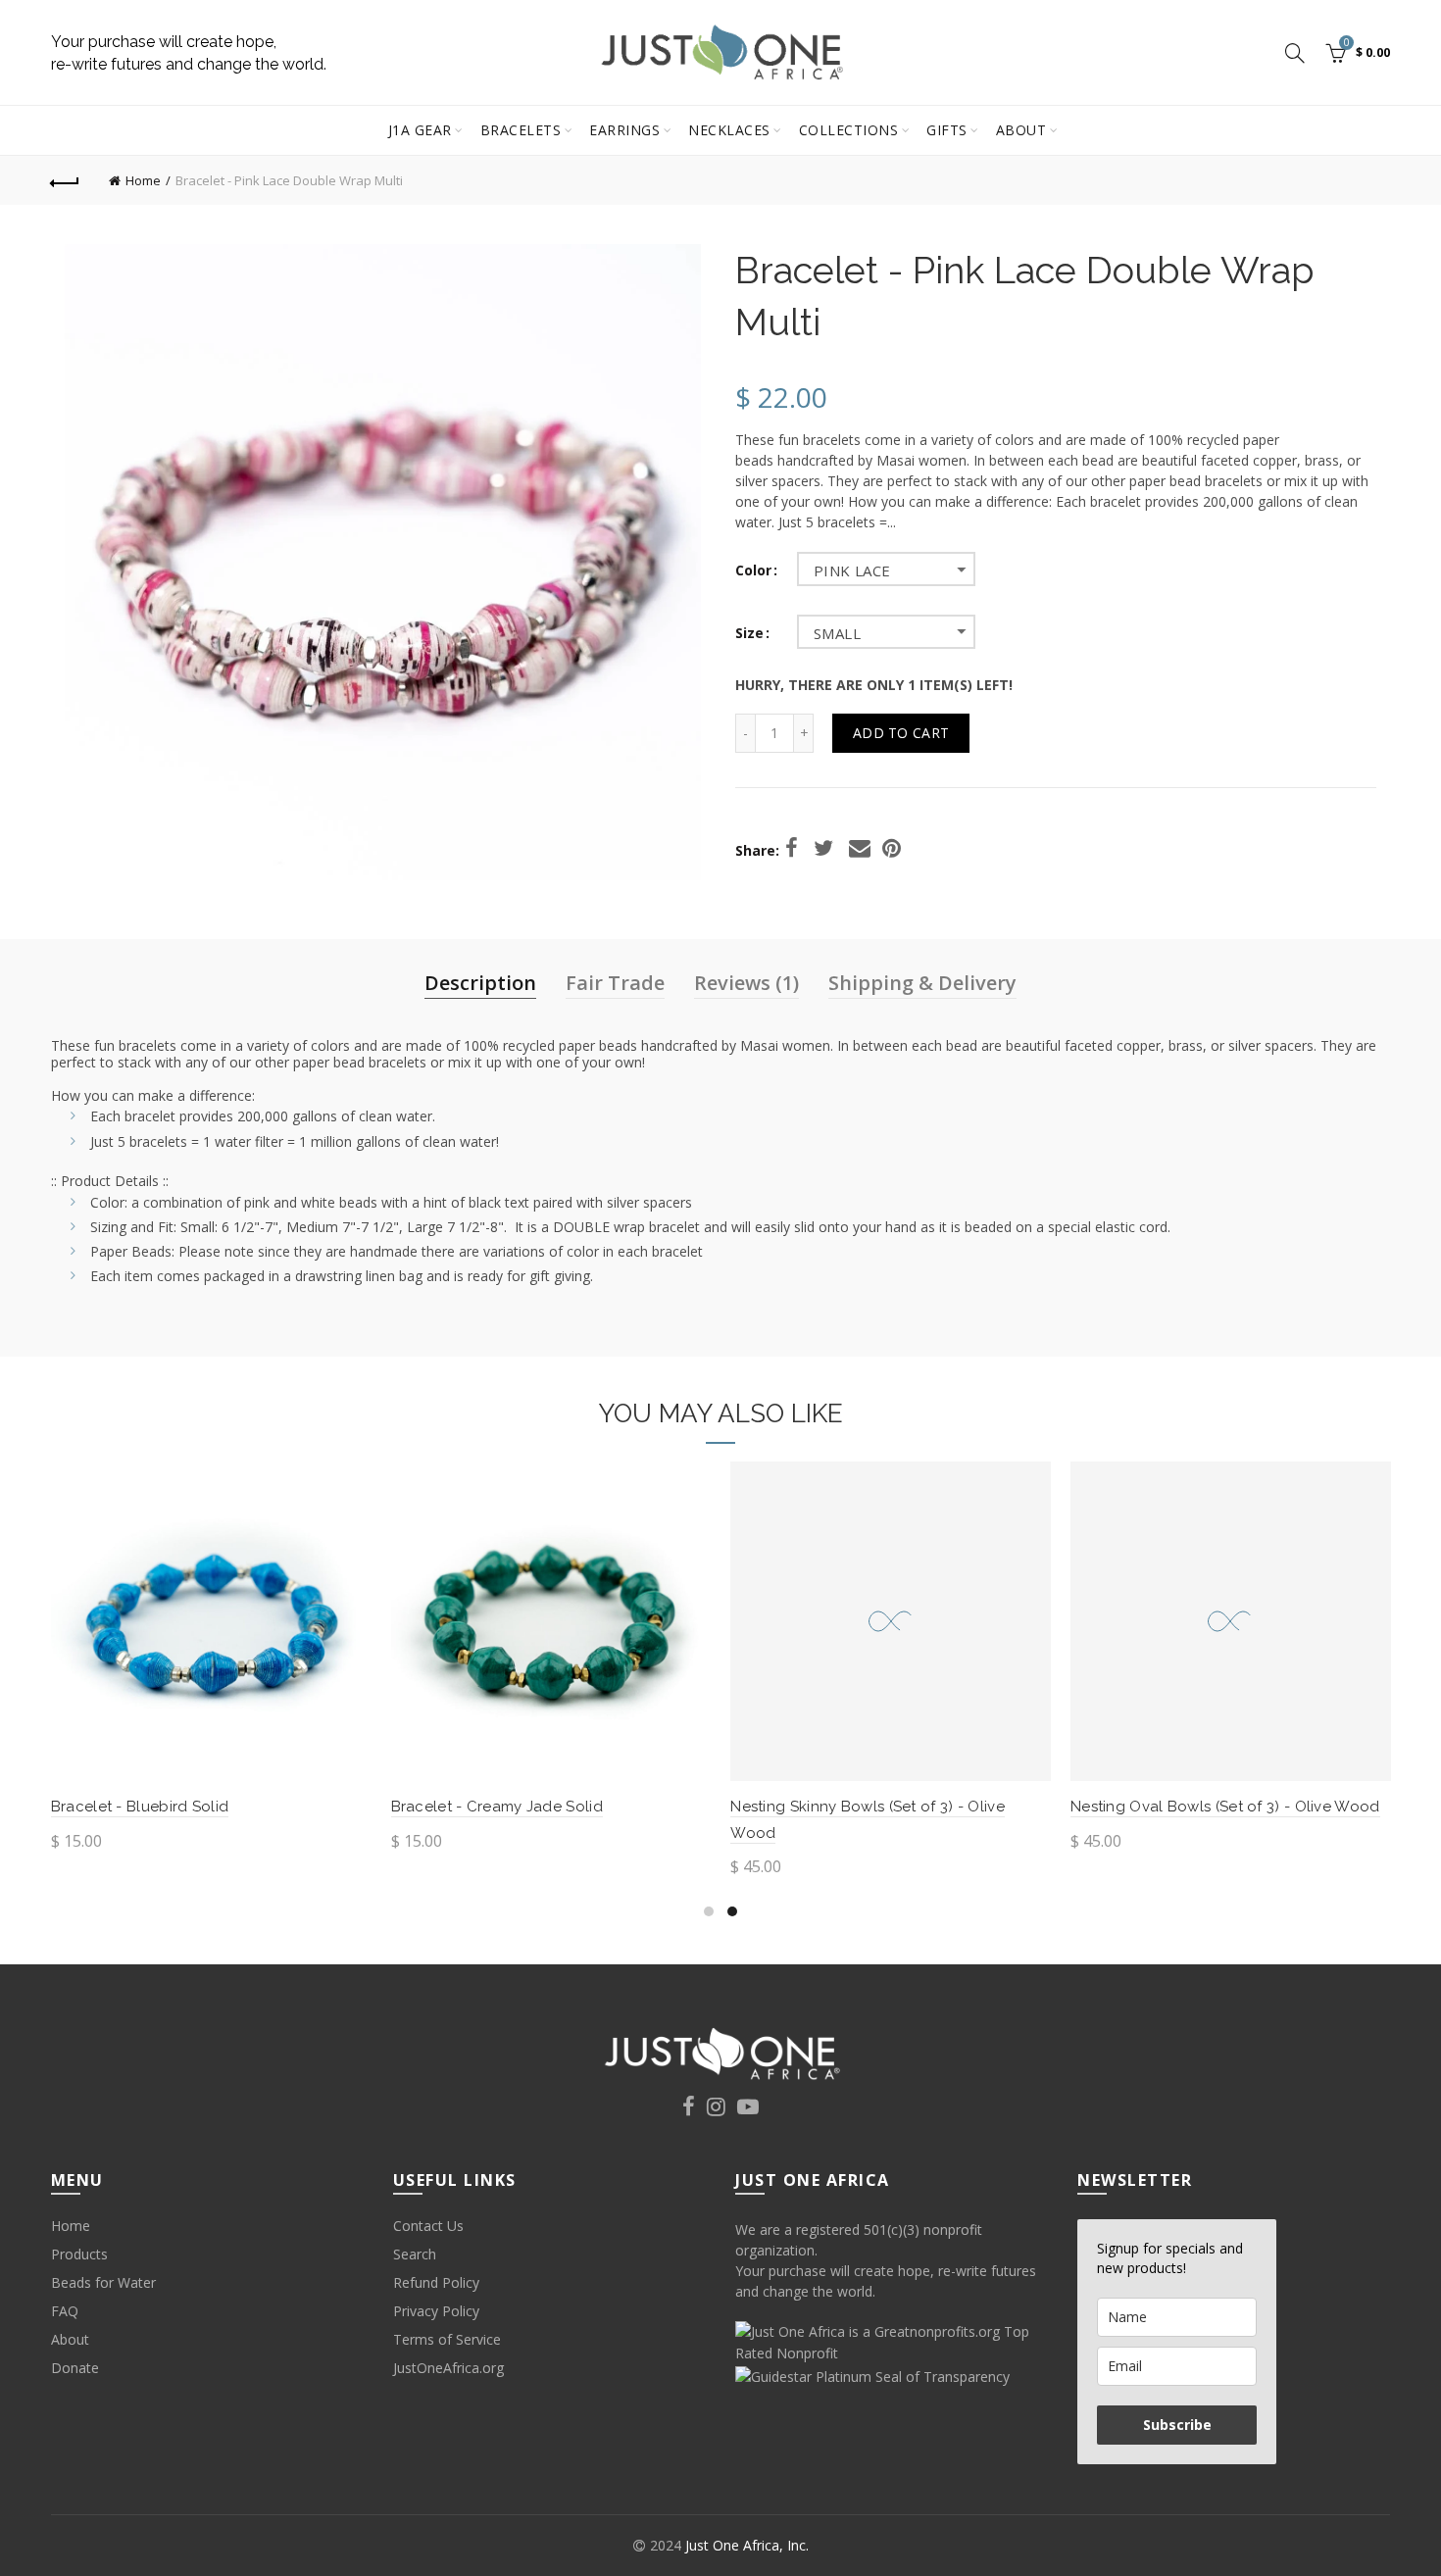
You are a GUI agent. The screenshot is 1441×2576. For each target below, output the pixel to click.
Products (79, 2254)
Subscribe (1177, 2425)
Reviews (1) (746, 983)
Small (837, 633)
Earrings (624, 130)
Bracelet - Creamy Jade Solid (497, 1807)
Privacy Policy (436, 2311)
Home (143, 180)
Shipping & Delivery (922, 983)
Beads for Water (103, 2282)
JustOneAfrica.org (448, 2368)
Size (749, 634)
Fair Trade (615, 983)
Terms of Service (447, 2339)
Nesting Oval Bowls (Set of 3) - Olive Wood (1225, 1807)
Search (415, 2254)
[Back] (66, 180)
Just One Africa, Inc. (747, 2545)
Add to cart (901, 733)
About (1021, 130)
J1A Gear (420, 130)
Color (753, 571)
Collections (849, 130)
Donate (75, 2368)
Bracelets (521, 130)
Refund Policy (436, 2282)
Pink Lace (852, 570)
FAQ (65, 2311)
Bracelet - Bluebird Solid (140, 1807)
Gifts (947, 130)
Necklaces (729, 130)
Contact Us (428, 2226)
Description (480, 983)
